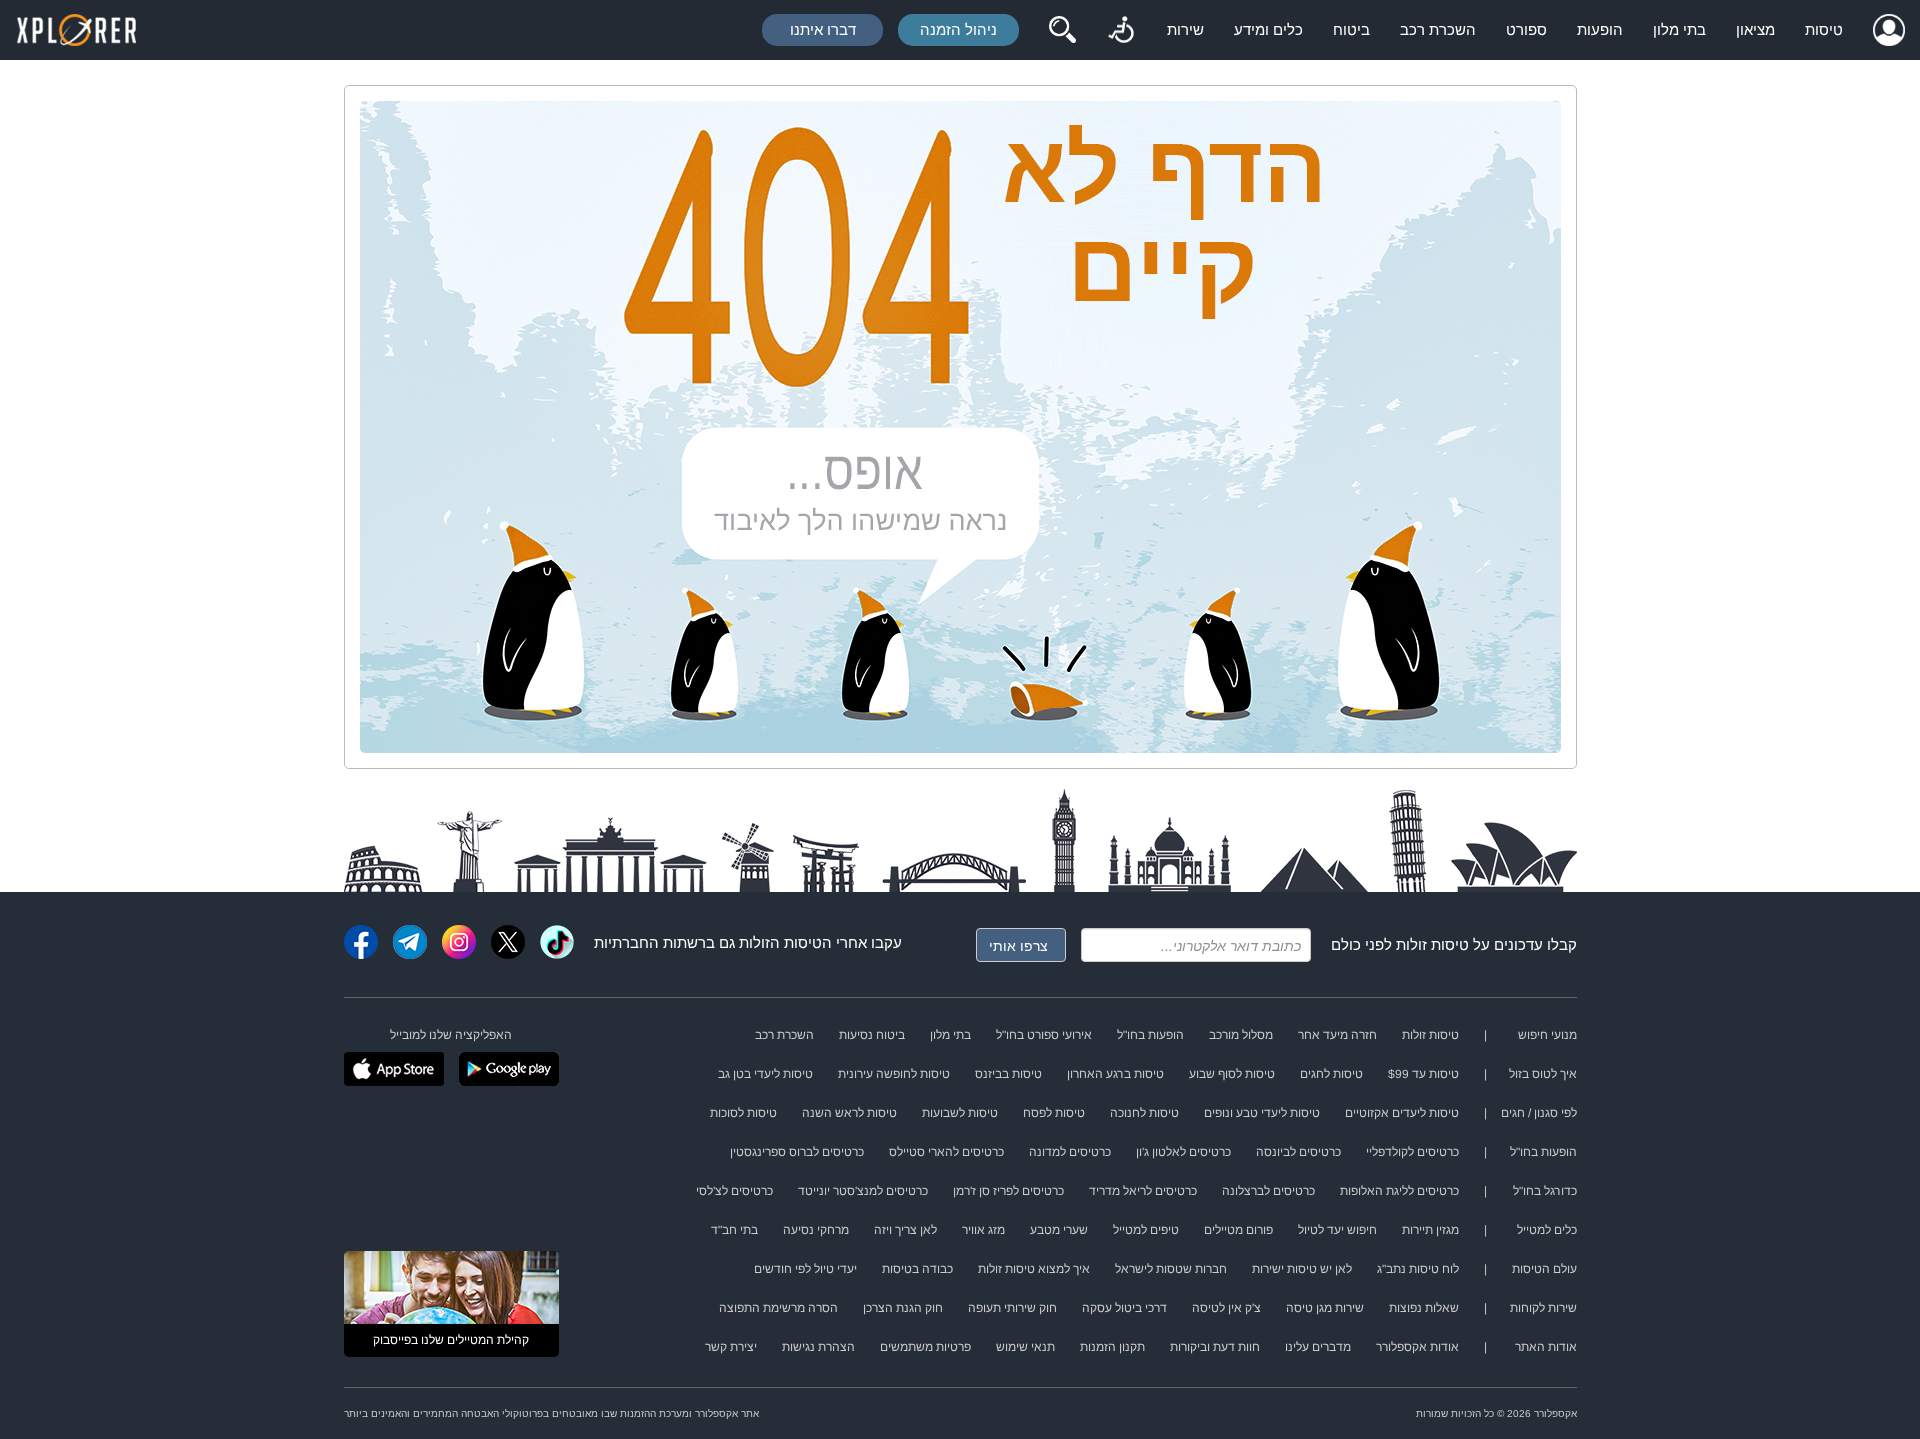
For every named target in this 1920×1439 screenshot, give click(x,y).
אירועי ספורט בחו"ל (1044, 1035)
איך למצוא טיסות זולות (1034, 1269)
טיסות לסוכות (743, 1113)
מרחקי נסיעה (816, 1230)
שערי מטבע (1059, 1230)
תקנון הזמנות (1112, 1347)
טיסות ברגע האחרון (1115, 1074)
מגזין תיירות (1430, 1230)
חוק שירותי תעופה (1012, 1308)
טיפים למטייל (1146, 1230)
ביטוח (1351, 29)
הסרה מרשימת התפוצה (778, 1308)
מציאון (1755, 29)
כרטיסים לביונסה (1298, 1152)
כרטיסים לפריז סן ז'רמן (1008, 1191)
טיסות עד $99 (1423, 1074)
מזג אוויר (983, 1230)
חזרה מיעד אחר (1337, 1035)
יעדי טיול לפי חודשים (805, 1269)
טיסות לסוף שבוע (1232, 1074)
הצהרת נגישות (818, 1347)
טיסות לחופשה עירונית (894, 1074)
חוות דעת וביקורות (1215, 1347)
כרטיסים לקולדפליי (1412, 1152)
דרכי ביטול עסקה (1124, 1308)
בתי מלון (1679, 29)
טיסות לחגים (1331, 1074)
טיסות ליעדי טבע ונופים (1262, 1113)
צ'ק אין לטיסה (1226, 1308)
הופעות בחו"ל (1150, 1035)
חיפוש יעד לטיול (1337, 1230)
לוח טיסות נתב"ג (1418, 1269)
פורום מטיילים (1238, 1230)
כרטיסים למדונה (1070, 1152)
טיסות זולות (1432, 944)
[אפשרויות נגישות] (1121, 30)
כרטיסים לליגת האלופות (1399, 1191)
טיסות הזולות (780, 942)
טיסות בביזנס (1008, 1074)
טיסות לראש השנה (849, 1113)
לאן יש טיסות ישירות (1302, 1269)
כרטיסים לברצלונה (1268, 1191)
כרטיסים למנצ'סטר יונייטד (863, 1191)
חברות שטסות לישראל (1171, 1269)
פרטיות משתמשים (925, 1347)
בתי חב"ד (734, 1230)
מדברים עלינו (1318, 1347)
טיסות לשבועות (960, 1113)
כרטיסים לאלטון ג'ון (1183, 1152)
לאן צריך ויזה (905, 1230)
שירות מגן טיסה (1325, 1308)
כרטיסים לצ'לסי (734, 1191)
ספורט (1526, 29)
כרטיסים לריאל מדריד (1143, 1191)
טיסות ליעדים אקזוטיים (1402, 1113)
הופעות (1600, 29)
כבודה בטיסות (917, 1269)
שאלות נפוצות (1424, 1308)
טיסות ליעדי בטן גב (765, 1074)
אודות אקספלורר (1417, 1347)
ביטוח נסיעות (872, 1035)
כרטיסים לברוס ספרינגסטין (797, 1152)
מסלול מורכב (1241, 1035)
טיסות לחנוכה (1144, 1113)
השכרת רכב (1438, 29)
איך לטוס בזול (1543, 1074)
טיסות (1824, 29)
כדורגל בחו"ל (1545, 1191)
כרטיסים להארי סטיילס (946, 1152)
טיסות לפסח (1054, 1113)
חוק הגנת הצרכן (903, 1308)
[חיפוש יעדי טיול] (1062, 30)
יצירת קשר (731, 1347)
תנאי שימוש (1025, 1347)
